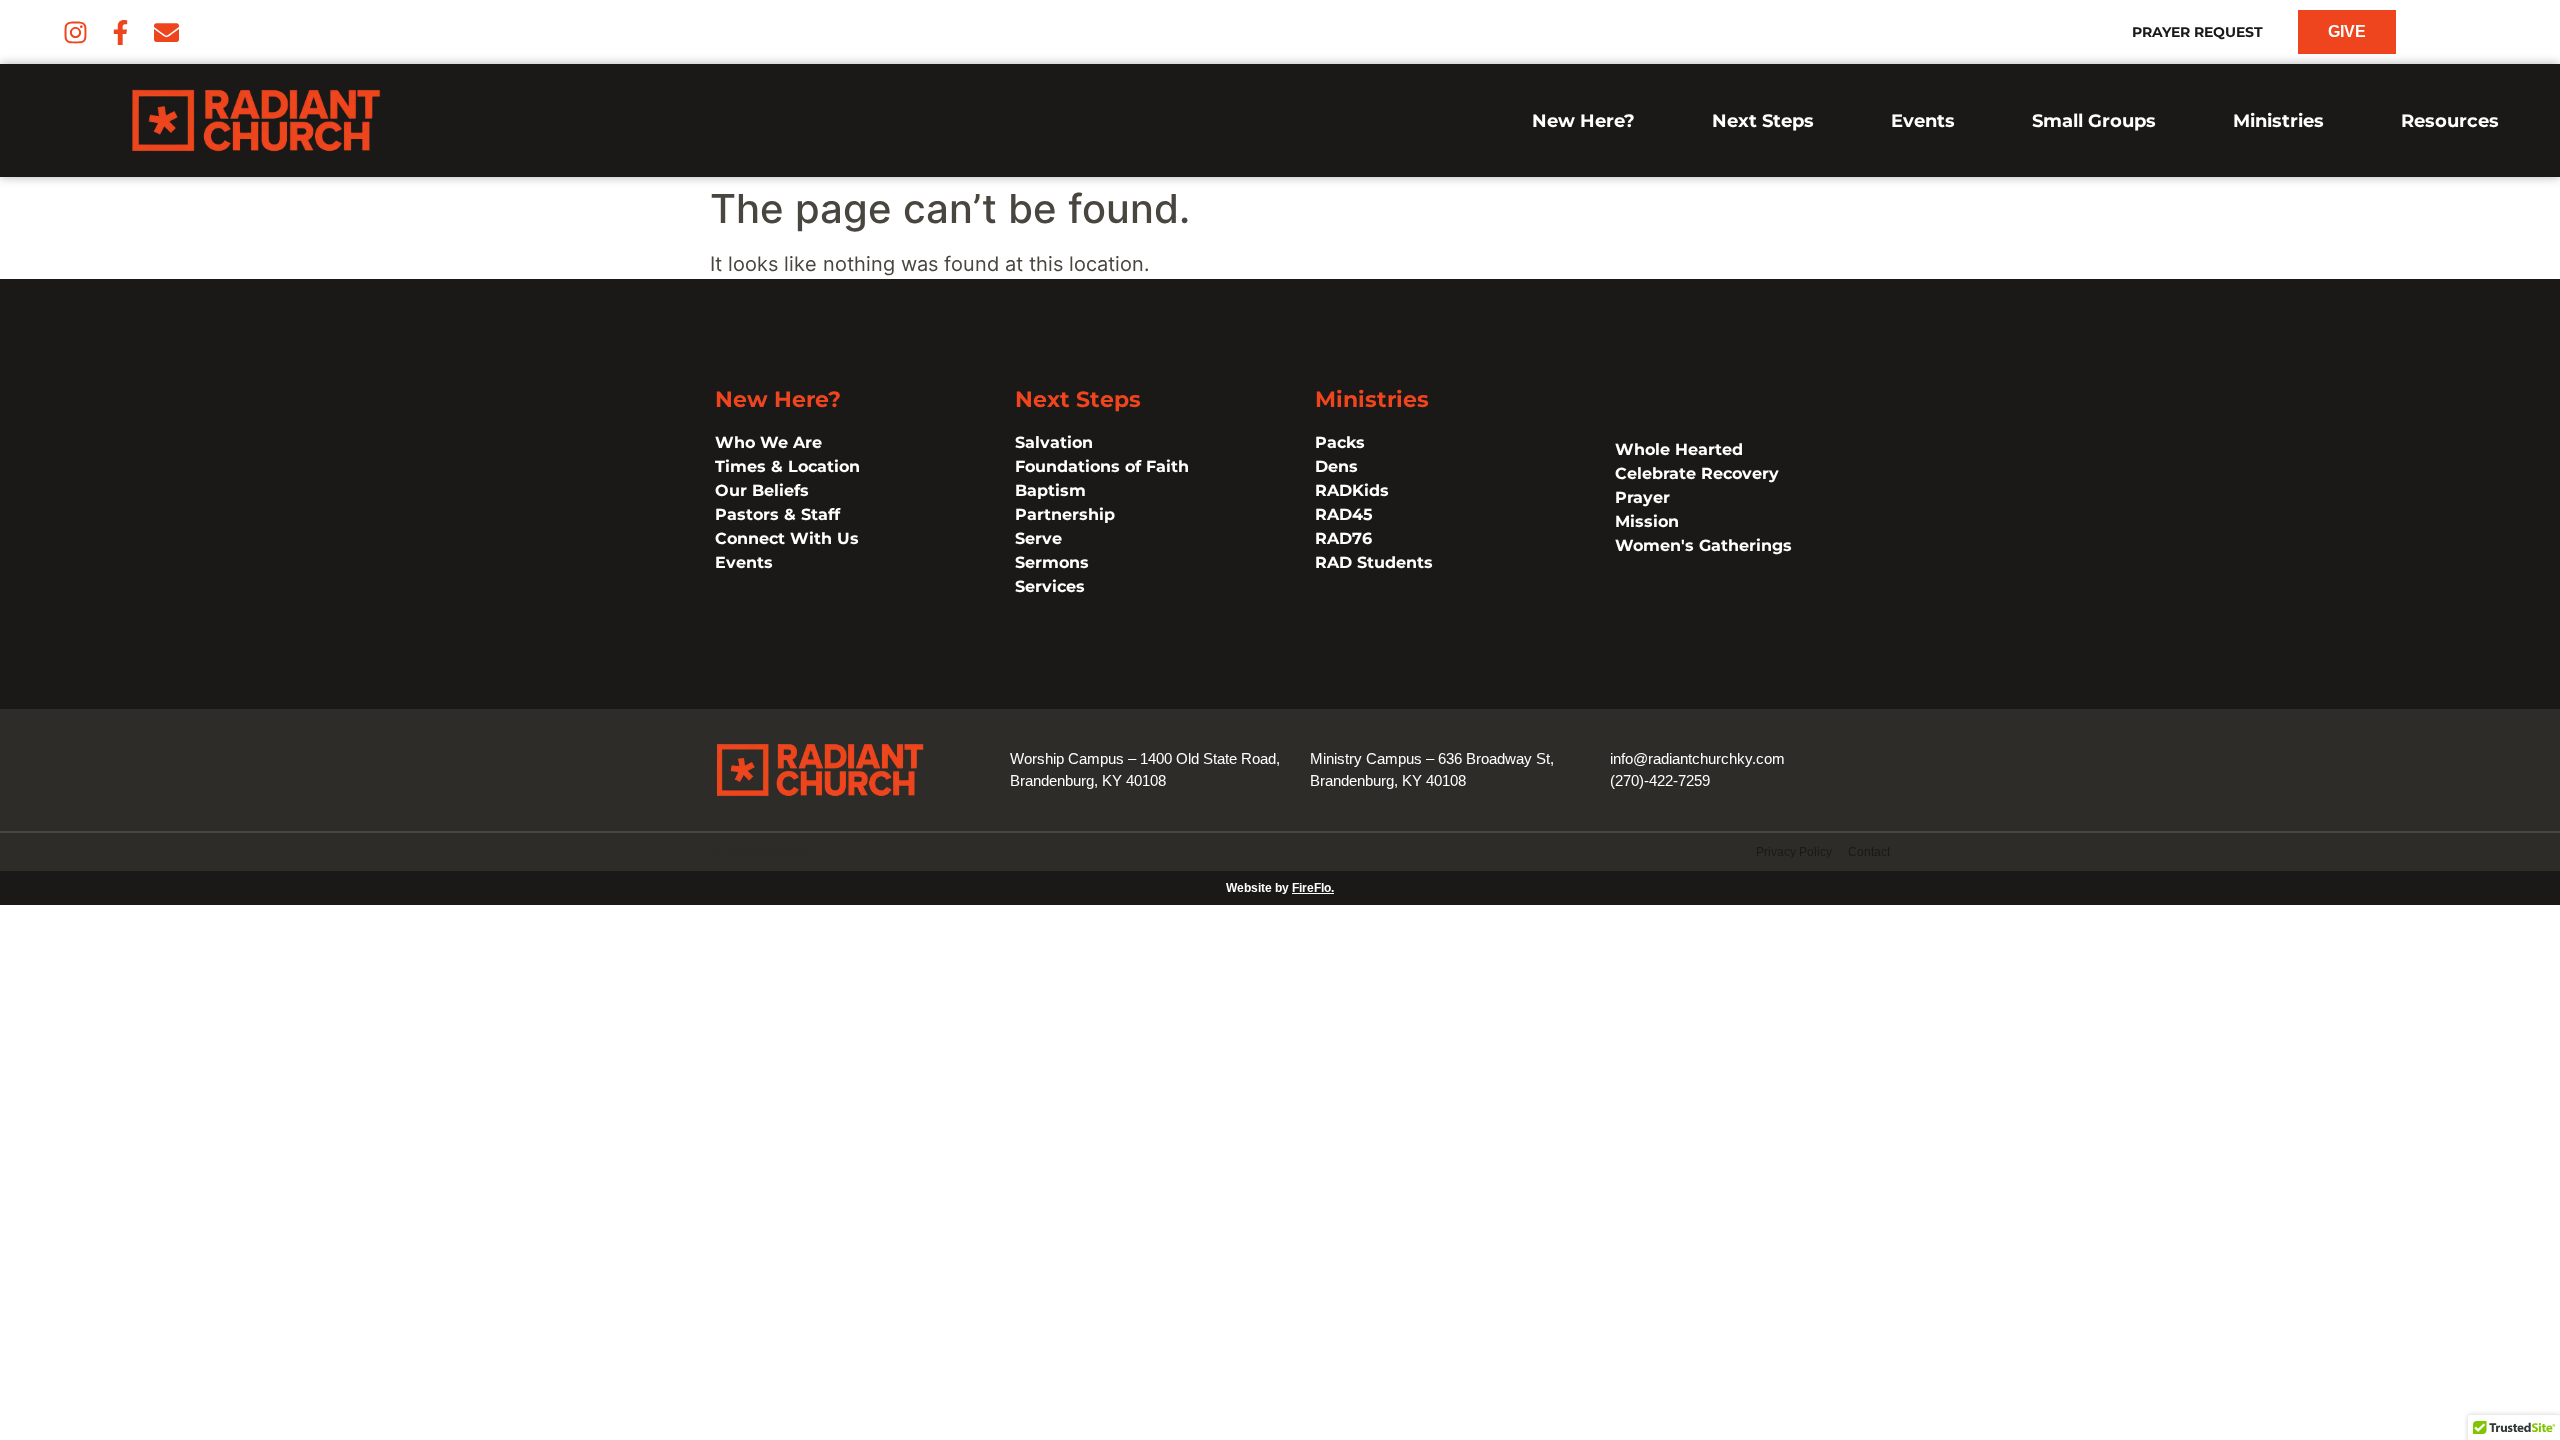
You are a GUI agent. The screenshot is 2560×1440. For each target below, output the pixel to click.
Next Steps (1763, 121)
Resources (2450, 121)
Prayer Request (2197, 32)
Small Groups (2094, 121)
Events (1923, 121)
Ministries (2278, 121)
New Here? (1583, 121)
